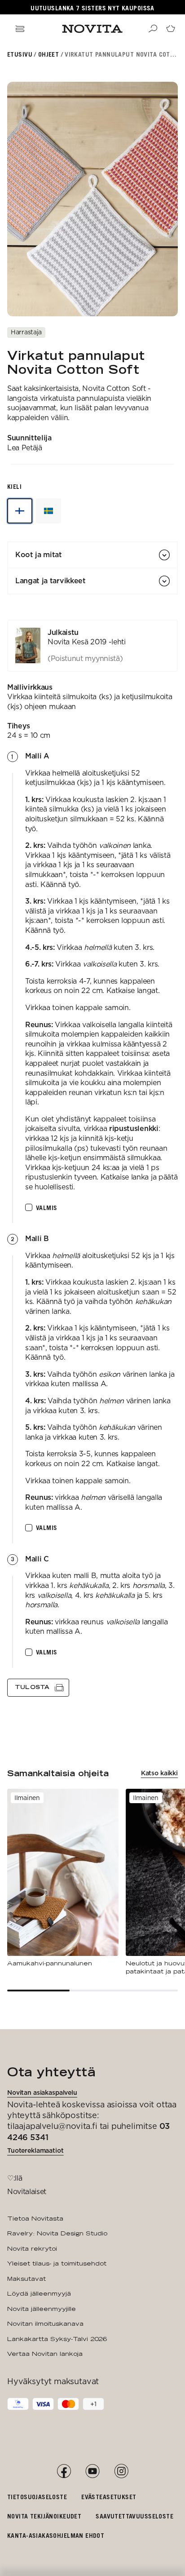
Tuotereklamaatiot (35, 2150)
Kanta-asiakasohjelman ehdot (56, 2535)
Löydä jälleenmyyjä (39, 2293)
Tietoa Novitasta (35, 2218)
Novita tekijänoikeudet (44, 2516)
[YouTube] (92, 2471)
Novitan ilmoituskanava (45, 2323)
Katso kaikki (159, 1773)
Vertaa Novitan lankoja (45, 2354)
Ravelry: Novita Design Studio (57, 2233)
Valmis (47, 1208)
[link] (92, 646)
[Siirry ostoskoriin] (171, 29)
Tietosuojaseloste (37, 2497)
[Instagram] (121, 2471)
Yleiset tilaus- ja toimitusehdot (57, 2263)
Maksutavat (26, 2279)
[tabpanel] (92, 1158)
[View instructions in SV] (48, 511)
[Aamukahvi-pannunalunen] (63, 1878)
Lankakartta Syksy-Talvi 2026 (57, 2339)
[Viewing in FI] (20, 511)
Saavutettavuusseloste (134, 2516)
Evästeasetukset (109, 2497)
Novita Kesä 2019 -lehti (87, 642)
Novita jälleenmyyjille (42, 2309)
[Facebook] (64, 2471)
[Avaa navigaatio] (20, 29)
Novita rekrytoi (32, 2248)
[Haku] (153, 29)
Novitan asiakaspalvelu (42, 2093)
